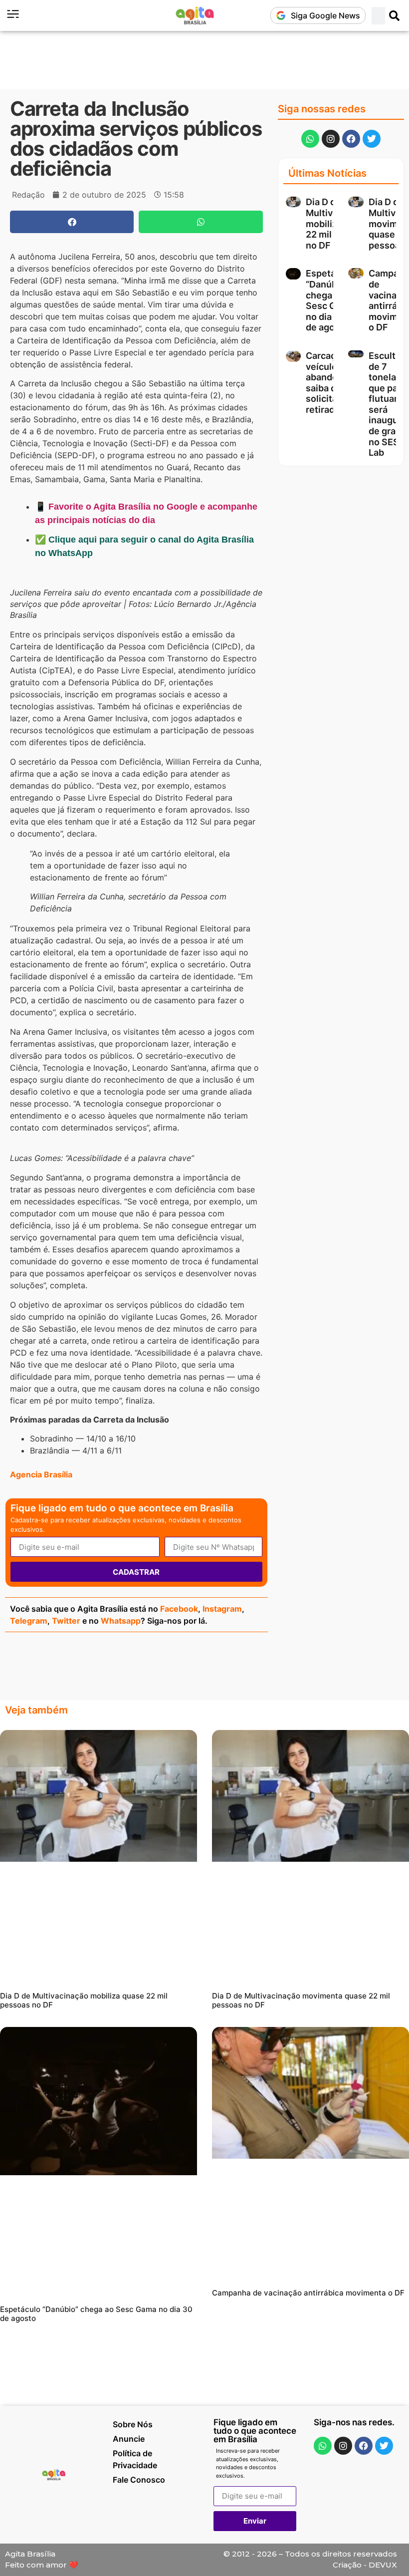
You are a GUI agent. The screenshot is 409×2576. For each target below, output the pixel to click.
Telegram (29, 1621)
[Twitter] (372, 139)
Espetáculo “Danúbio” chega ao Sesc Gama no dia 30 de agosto (330, 300)
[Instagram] (331, 139)
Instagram (222, 1609)
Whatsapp (121, 1621)
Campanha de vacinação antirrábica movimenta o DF (308, 2293)
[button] (72, 222)
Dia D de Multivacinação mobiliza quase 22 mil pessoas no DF (84, 2000)
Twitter (66, 1621)
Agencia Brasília (41, 1474)
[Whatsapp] (310, 139)
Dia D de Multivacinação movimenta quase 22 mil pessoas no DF (301, 2000)
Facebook (179, 1609)
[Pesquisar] (395, 16)
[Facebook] (351, 139)
